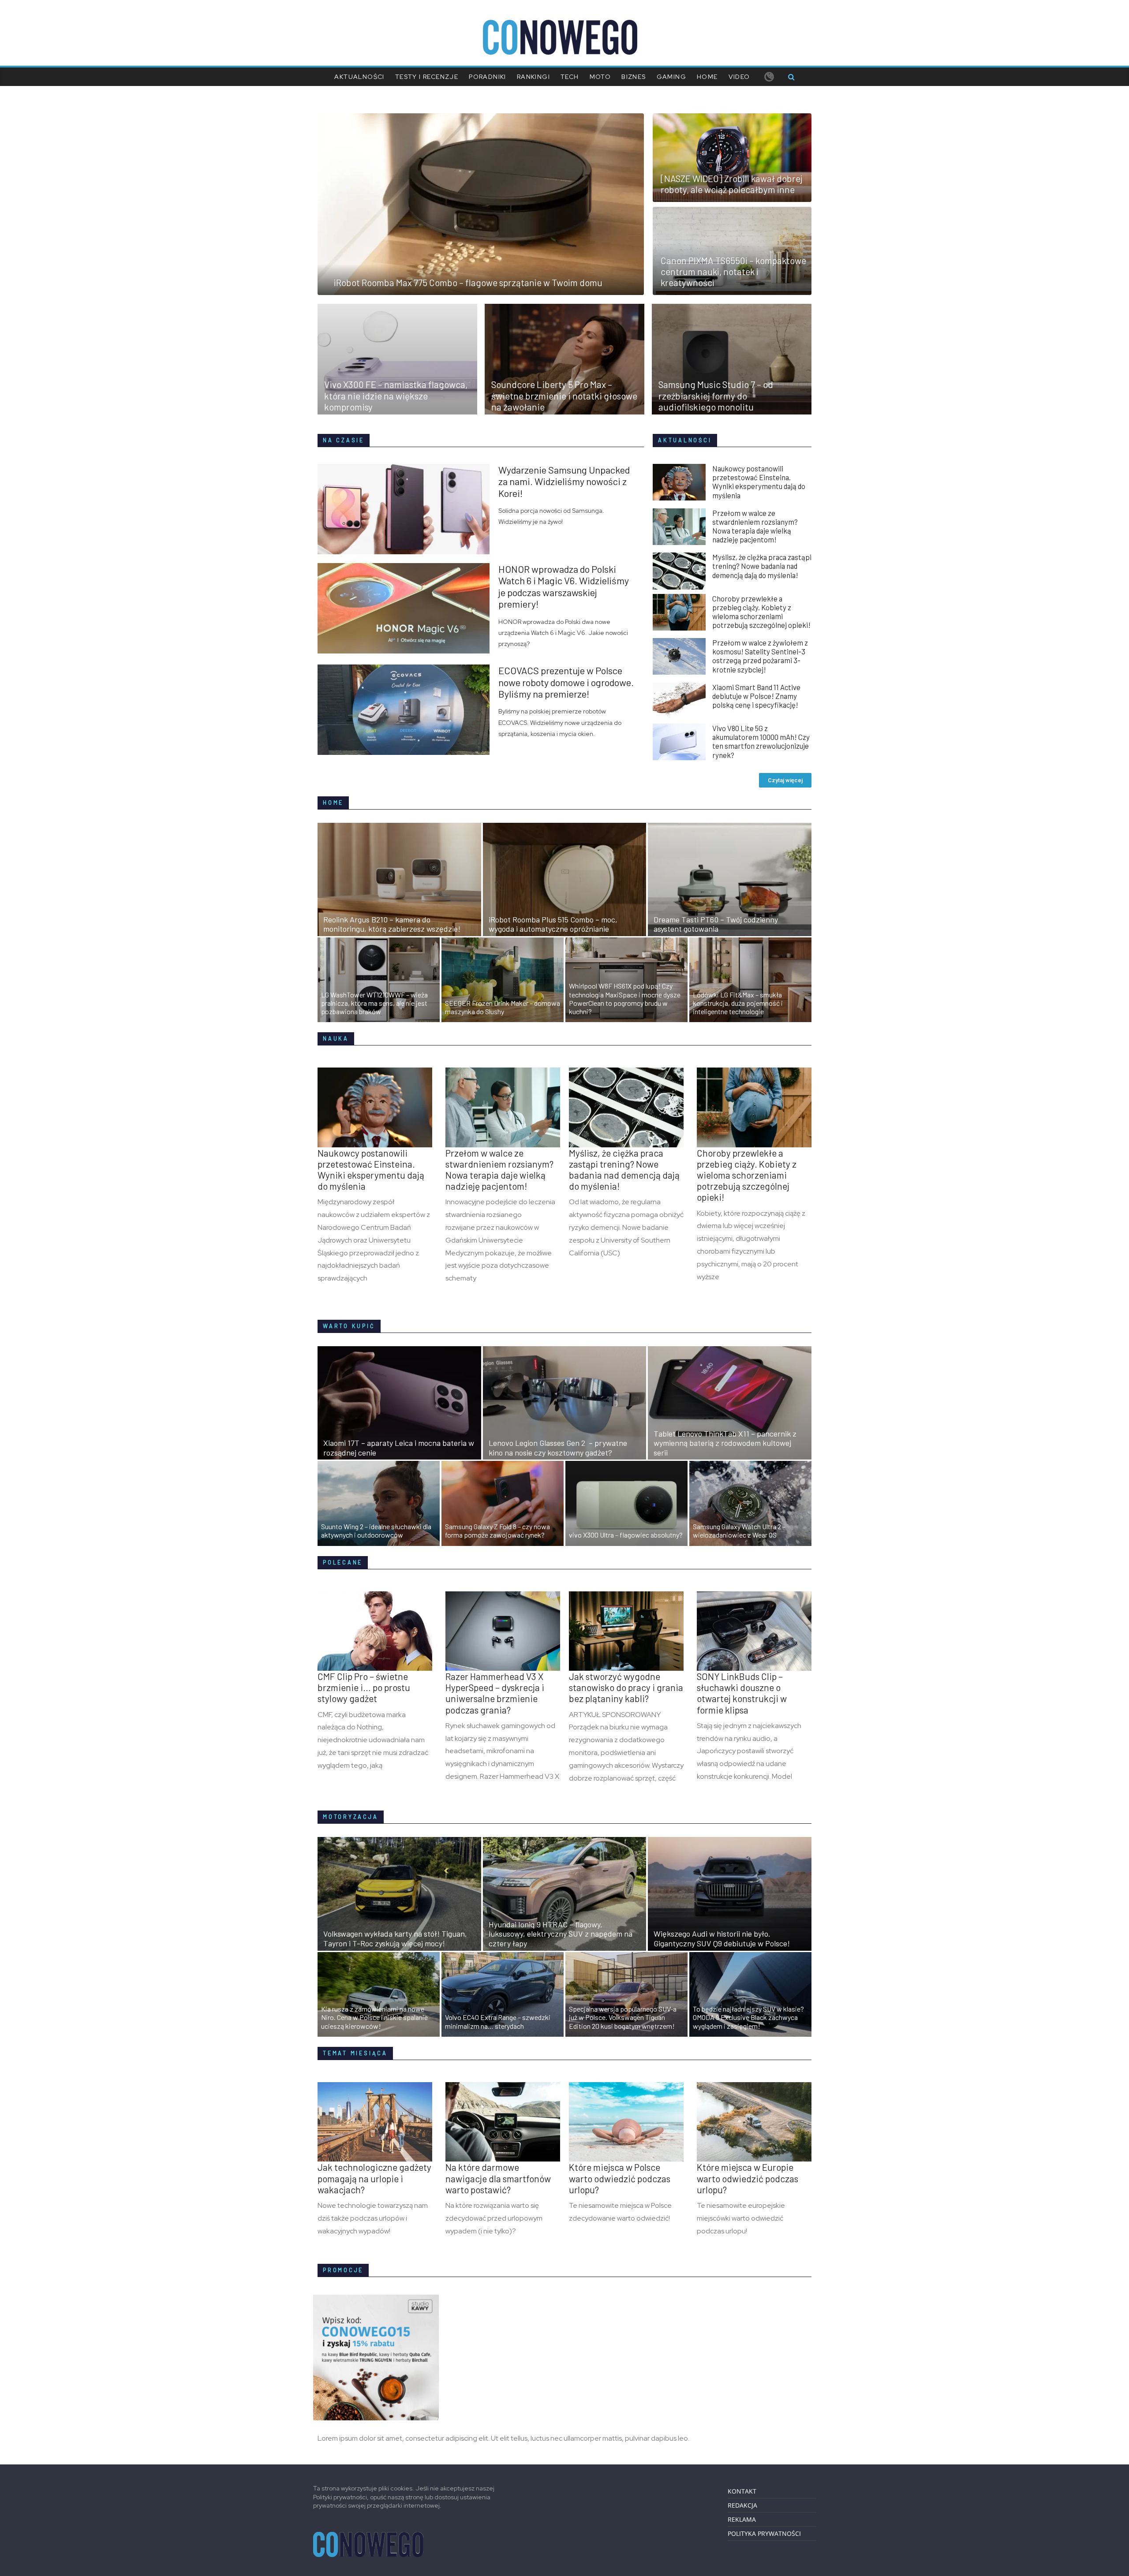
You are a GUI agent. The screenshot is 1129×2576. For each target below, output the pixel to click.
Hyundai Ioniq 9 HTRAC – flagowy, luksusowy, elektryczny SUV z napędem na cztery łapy (561, 1934)
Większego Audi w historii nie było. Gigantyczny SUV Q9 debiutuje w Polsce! (722, 1938)
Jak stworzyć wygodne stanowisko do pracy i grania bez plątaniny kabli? (626, 1687)
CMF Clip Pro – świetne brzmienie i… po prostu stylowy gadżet (364, 1687)
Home (707, 77)
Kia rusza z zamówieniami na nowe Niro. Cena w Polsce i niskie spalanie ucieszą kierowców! (374, 2017)
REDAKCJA (742, 2505)
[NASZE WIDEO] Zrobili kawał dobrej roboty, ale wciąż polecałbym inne (732, 184)
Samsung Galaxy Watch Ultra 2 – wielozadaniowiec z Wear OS (739, 1531)
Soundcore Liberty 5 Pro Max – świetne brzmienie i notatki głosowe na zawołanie (564, 395)
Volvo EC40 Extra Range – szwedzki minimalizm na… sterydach (498, 2021)
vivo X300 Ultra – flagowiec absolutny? (626, 1535)
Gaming (671, 77)
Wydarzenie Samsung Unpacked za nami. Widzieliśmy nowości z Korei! (564, 481)
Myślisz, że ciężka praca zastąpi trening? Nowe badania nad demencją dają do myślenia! (762, 566)
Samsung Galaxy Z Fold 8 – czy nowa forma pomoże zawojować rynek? (497, 1531)
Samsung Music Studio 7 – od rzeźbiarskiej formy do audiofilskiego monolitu (716, 395)
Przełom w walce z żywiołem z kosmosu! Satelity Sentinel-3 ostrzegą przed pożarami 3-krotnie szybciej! (760, 656)
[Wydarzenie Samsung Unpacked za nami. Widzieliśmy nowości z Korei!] (408, 469)
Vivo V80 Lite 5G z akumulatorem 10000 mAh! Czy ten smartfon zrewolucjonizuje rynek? (761, 741)
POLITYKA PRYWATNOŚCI (764, 2533)
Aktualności (359, 77)
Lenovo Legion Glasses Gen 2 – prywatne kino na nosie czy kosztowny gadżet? (558, 1448)
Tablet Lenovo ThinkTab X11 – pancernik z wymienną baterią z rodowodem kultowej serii (725, 1443)
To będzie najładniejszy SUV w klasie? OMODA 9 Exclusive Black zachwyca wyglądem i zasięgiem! (748, 2017)
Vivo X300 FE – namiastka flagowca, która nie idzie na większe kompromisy (396, 395)
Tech (570, 77)
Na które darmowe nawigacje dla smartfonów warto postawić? (498, 2178)
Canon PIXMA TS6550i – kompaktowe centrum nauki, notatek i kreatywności (733, 271)
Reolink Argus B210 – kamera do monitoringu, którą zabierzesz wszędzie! (392, 924)
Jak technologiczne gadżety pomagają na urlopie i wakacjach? (374, 2178)
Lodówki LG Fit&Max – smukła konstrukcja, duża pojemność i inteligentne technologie (738, 1003)
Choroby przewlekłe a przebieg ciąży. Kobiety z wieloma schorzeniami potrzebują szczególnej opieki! (761, 612)
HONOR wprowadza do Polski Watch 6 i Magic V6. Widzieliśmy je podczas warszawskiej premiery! (564, 586)
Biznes (634, 77)
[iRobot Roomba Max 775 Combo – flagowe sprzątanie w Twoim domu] (481, 119)
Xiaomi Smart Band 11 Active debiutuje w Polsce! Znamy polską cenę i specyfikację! (756, 696)
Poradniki (488, 77)
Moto (600, 77)
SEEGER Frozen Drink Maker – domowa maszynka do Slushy (503, 1007)
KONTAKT (742, 2491)
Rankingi (533, 77)
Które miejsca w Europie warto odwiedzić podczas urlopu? (748, 2178)
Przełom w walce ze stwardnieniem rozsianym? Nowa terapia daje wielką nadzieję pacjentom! (755, 526)
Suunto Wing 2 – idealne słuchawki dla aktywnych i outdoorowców (376, 1531)
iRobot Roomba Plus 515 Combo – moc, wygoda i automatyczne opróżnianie (553, 924)
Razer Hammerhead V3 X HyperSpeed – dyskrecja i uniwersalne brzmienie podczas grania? (495, 1693)
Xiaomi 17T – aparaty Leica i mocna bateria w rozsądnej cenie (399, 1448)
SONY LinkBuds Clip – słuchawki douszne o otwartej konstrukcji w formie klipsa (742, 1693)
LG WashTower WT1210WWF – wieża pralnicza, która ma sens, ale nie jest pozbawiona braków (374, 1003)
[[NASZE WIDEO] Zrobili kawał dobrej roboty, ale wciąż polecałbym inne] (732, 119)
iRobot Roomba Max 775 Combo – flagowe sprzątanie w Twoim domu (468, 282)
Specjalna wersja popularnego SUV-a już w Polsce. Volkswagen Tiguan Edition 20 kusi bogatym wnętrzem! (623, 2017)
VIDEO (739, 77)
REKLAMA (742, 2519)
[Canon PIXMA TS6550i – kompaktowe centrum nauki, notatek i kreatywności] (732, 212)
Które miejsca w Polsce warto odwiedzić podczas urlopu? (620, 2178)
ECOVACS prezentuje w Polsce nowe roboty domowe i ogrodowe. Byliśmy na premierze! (566, 682)
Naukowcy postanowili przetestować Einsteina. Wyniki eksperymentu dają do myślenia (759, 482)
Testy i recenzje (427, 77)
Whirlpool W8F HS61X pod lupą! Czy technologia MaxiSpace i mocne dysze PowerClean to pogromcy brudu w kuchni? (625, 999)
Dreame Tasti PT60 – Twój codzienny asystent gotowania (716, 924)
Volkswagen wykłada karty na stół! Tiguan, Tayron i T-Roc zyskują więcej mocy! (395, 1938)
